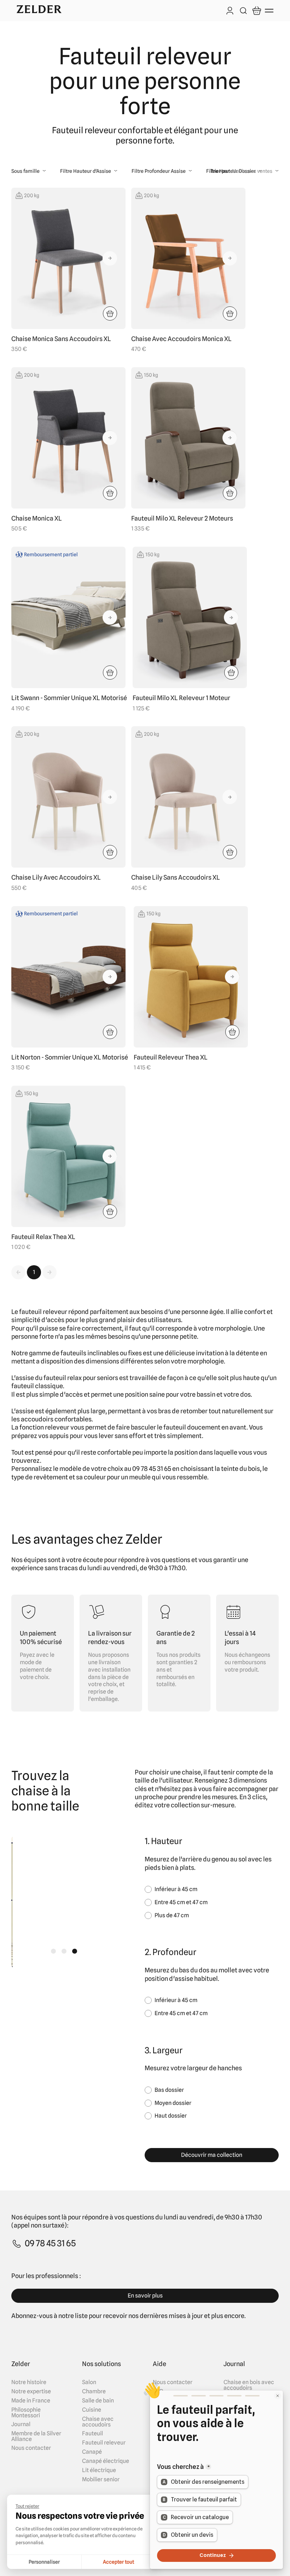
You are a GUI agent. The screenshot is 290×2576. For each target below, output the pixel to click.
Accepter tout (118, 2562)
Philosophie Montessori (26, 2413)
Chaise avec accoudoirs (98, 2422)
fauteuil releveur (43, 1312)
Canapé (92, 2452)
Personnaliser (44, 2562)
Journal (21, 2424)
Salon (89, 2382)
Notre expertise (31, 2392)
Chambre (94, 2392)
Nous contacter (31, 2448)
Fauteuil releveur (104, 2443)
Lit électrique (99, 2470)
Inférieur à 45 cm (176, 1889)
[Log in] (230, 11)
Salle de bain (98, 2401)
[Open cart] (257, 11)
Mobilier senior (101, 2480)
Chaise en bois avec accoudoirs (249, 2385)
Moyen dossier (173, 2103)
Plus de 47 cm (172, 1915)
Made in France (31, 2401)
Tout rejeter (27, 2506)
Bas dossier (169, 2090)
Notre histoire (29, 2382)
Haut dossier (171, 2116)
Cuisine (92, 2410)
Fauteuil (92, 2434)
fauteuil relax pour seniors (81, 1378)
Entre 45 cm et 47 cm (181, 1902)
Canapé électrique (106, 2461)
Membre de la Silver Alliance (36, 2436)
